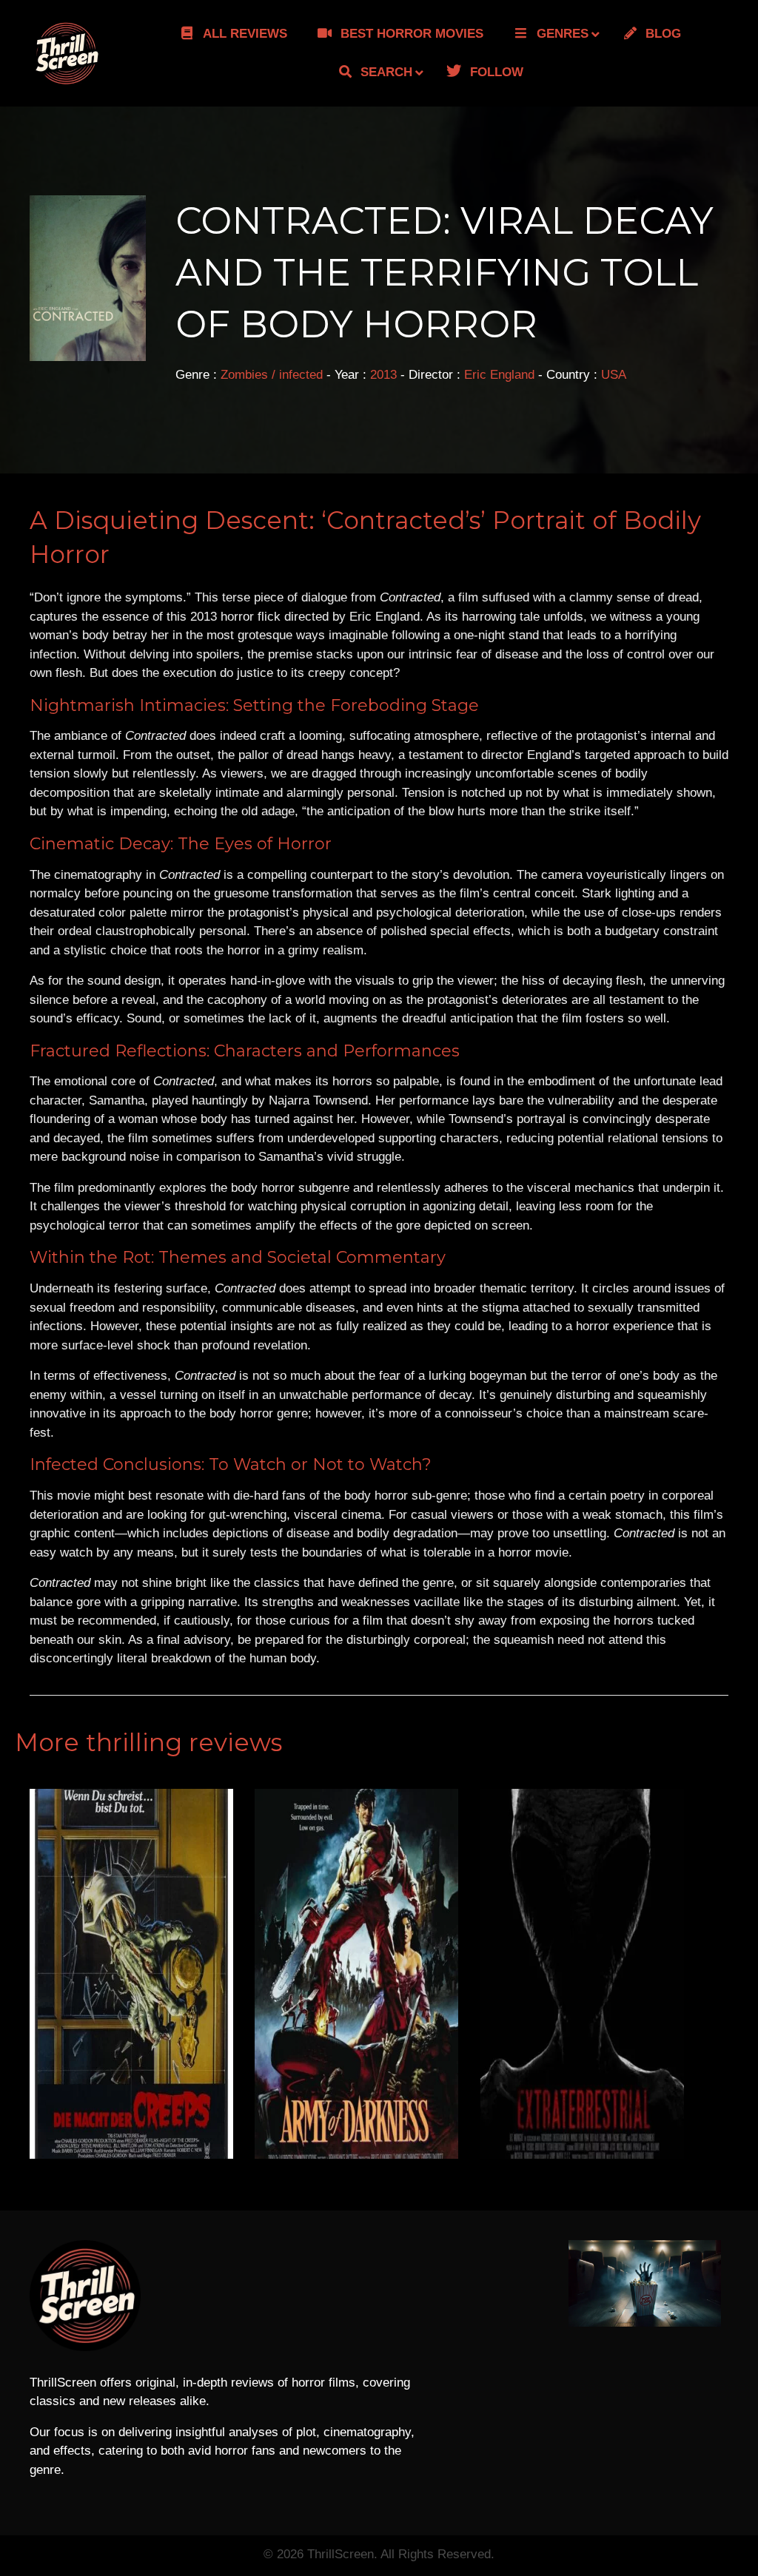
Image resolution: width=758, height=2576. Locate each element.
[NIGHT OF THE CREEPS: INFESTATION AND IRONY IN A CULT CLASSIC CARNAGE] (131, 1973)
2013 (383, 375)
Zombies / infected (272, 375)
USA (614, 375)
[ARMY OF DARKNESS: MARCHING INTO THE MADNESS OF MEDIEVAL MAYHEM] (356, 1973)
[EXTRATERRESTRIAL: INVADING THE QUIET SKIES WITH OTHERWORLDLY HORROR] (582, 1973)
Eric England (499, 375)
